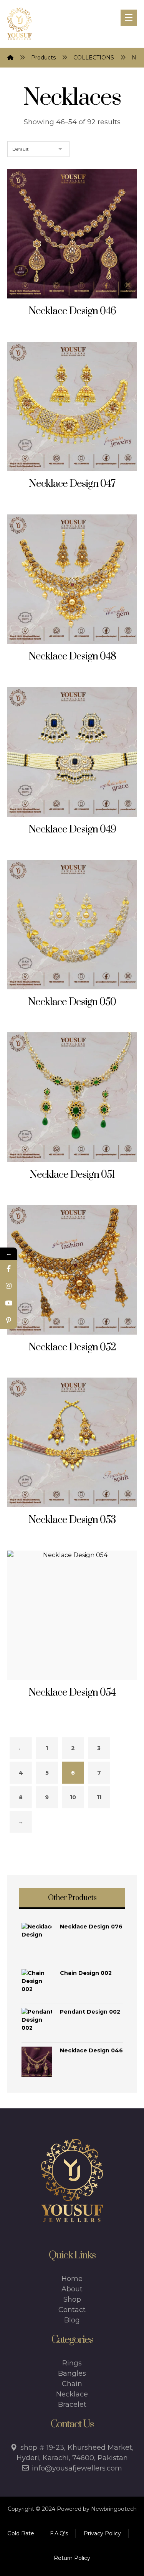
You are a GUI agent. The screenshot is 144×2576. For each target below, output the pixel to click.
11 (99, 1797)
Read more (76, 311)
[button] (129, 18)
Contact (72, 2310)
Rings (72, 2363)
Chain (72, 2384)
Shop (72, 2299)
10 (73, 1797)
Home (72, 2279)
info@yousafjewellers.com (77, 2468)
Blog (72, 2320)
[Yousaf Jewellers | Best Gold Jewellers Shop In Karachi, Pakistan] (19, 24)
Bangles (72, 2373)
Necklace (72, 2394)
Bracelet (72, 2405)
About (72, 2289)
